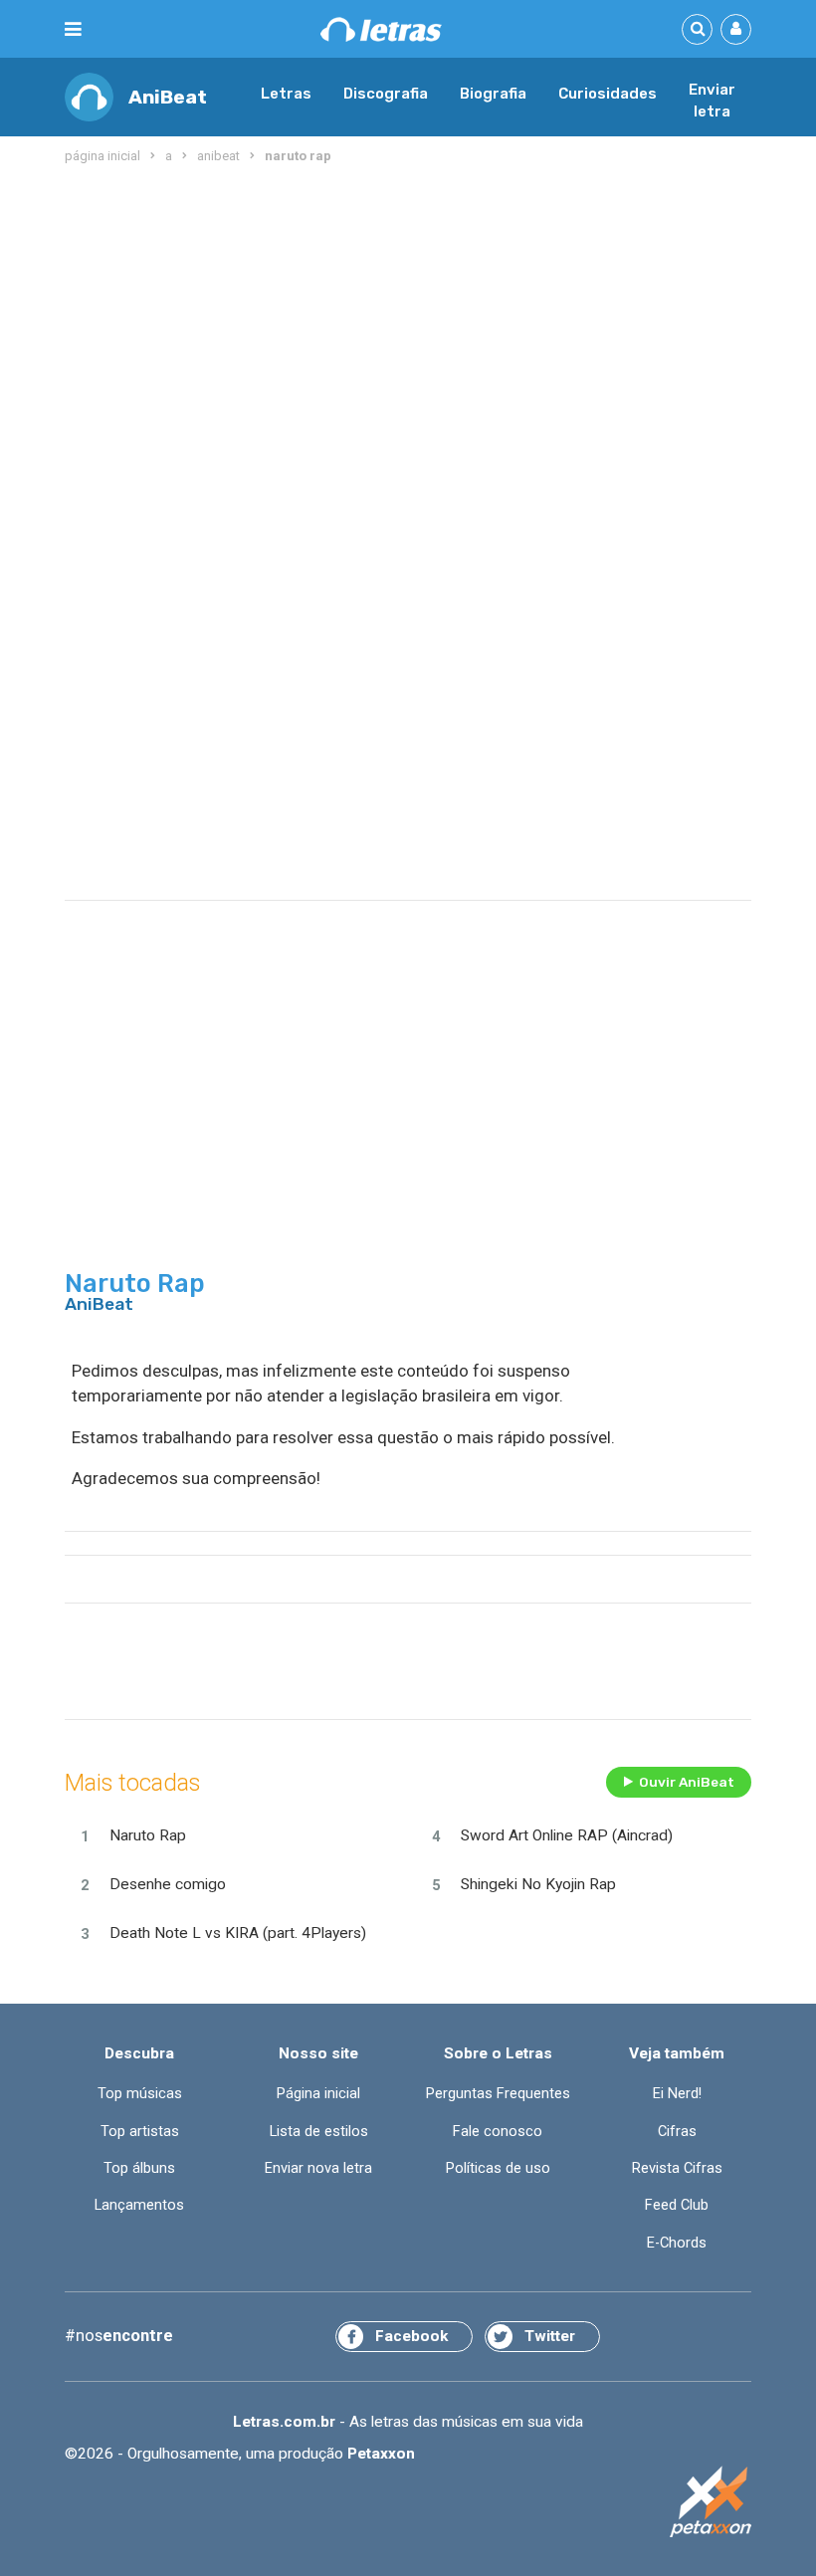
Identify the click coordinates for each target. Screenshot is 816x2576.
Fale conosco (498, 2131)
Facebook (411, 2336)
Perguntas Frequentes (498, 2093)
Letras (286, 94)
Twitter (550, 2336)
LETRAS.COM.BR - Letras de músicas (381, 29)
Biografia (493, 94)
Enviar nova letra (318, 2168)
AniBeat (168, 97)
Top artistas (140, 2131)
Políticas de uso (498, 2168)
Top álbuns (139, 2168)
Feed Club (677, 2205)
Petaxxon (381, 2454)
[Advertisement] (408, 328)
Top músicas (140, 2093)
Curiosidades (608, 94)
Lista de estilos (319, 2131)
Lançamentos (139, 2205)
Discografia (386, 94)
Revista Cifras (677, 2168)
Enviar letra (712, 101)
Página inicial (318, 2093)
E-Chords (677, 2243)
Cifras (677, 2131)
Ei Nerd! (677, 2093)
